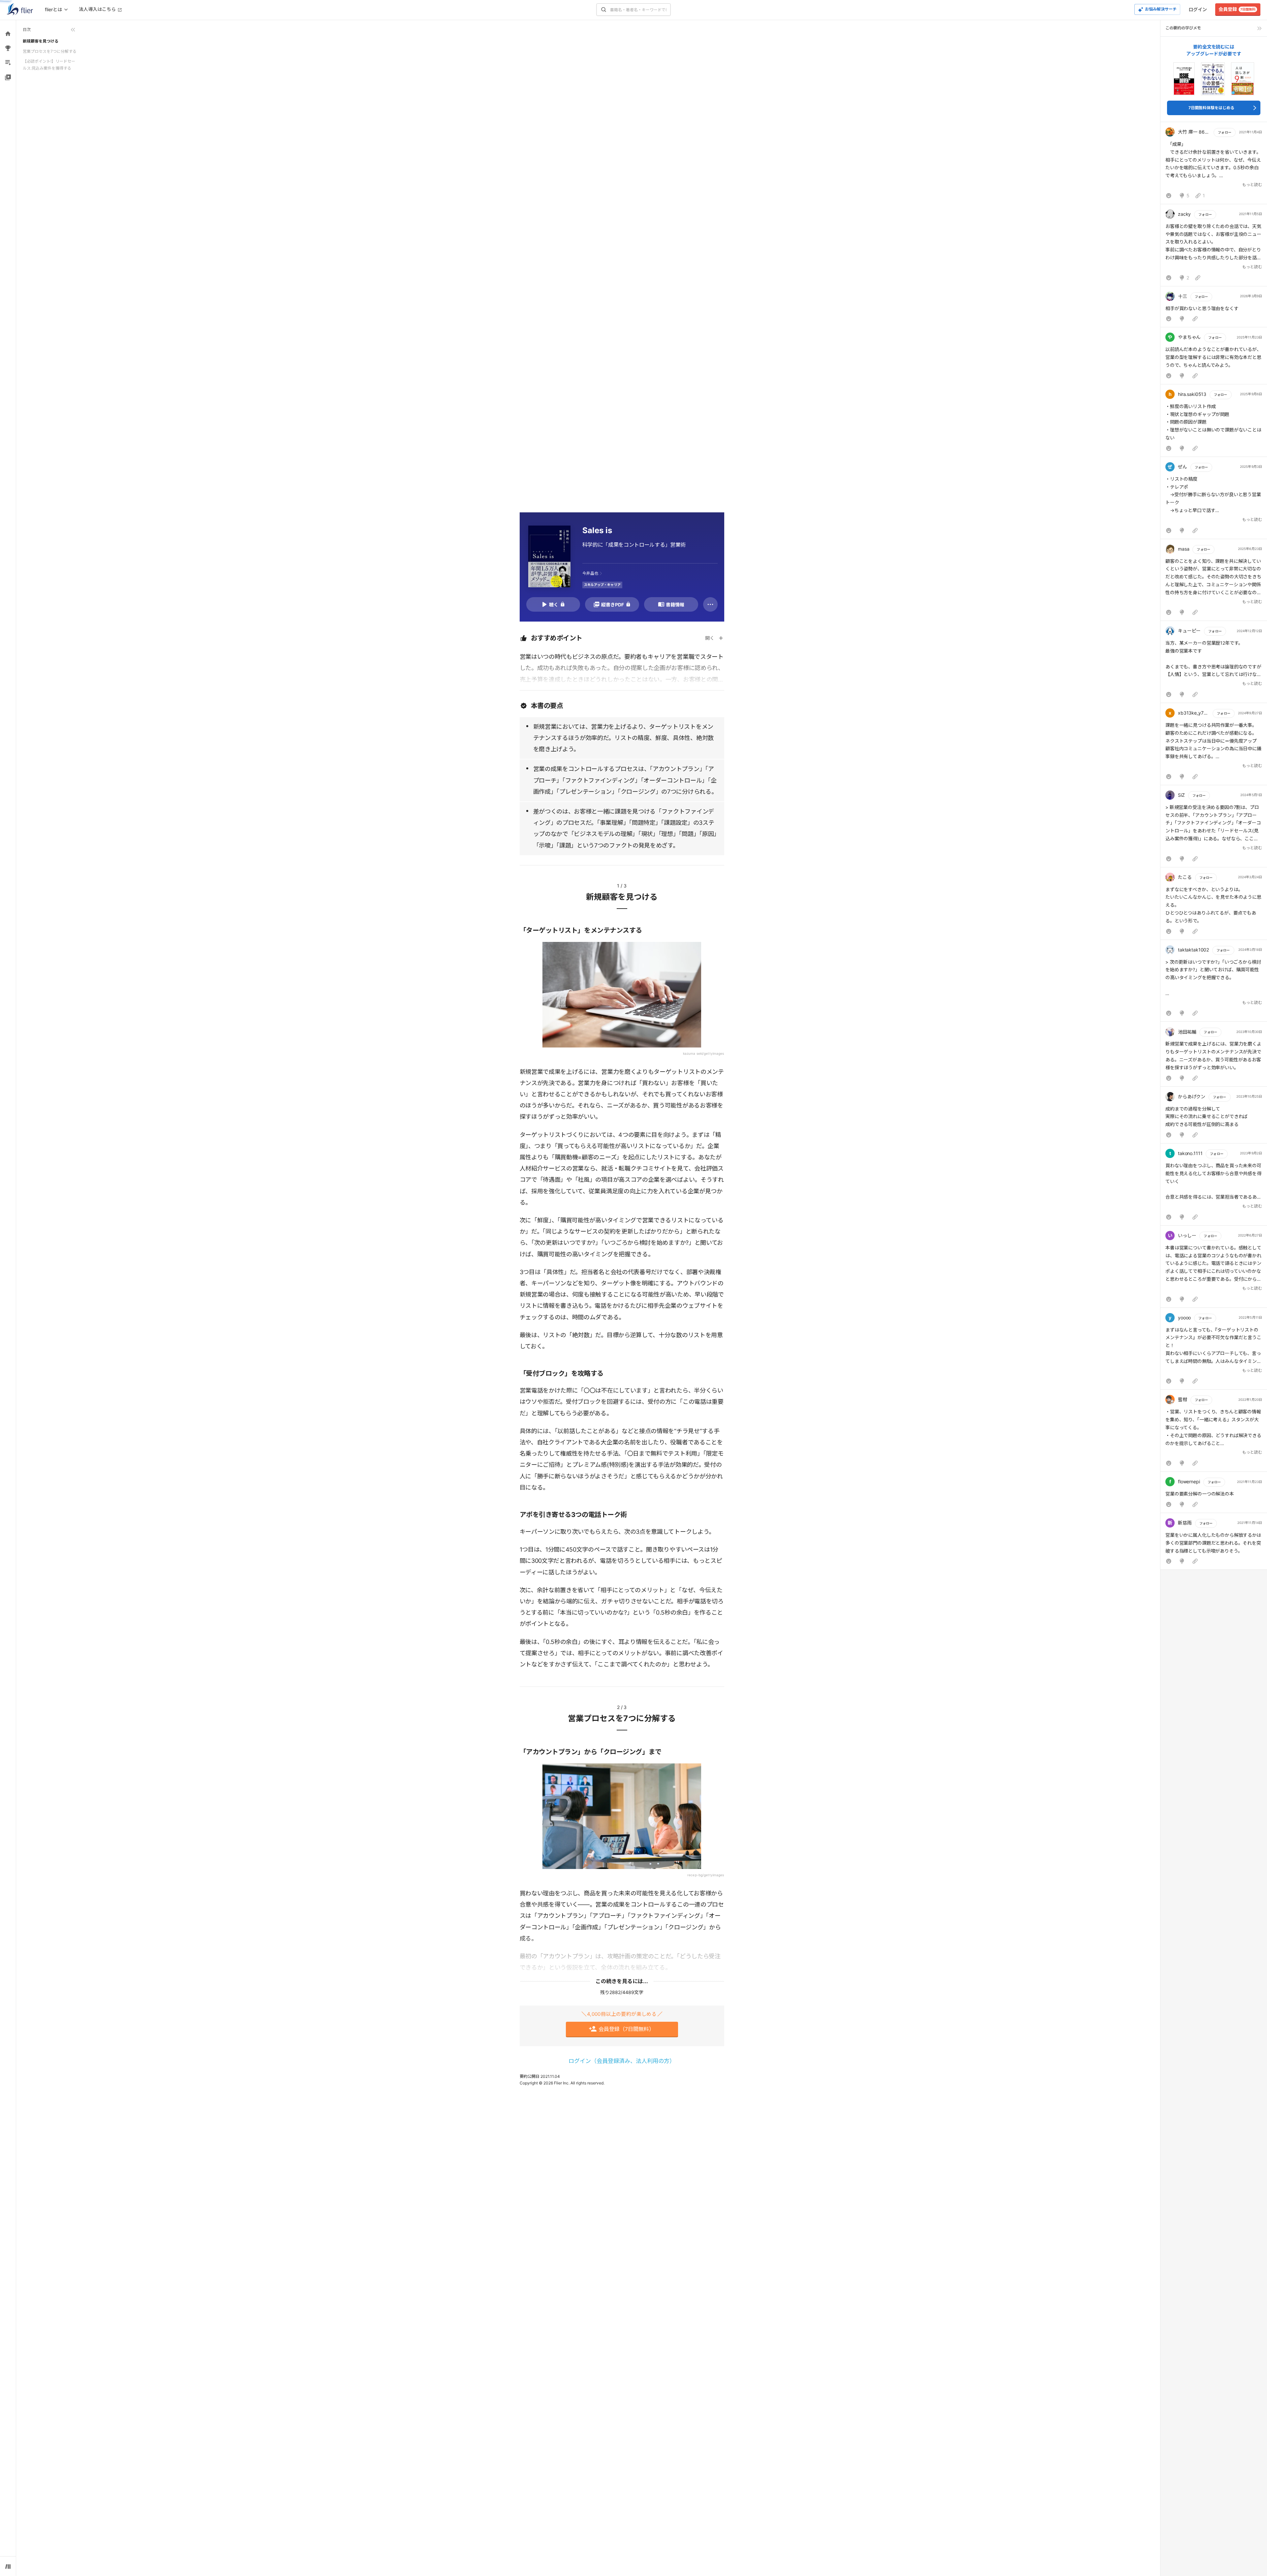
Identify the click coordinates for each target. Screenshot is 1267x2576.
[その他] (710, 604)
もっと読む (1252, 185)
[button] (1214, 165)
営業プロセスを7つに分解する (50, 51)
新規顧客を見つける (41, 41)
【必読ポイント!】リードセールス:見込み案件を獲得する (49, 64)
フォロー (1224, 132)
